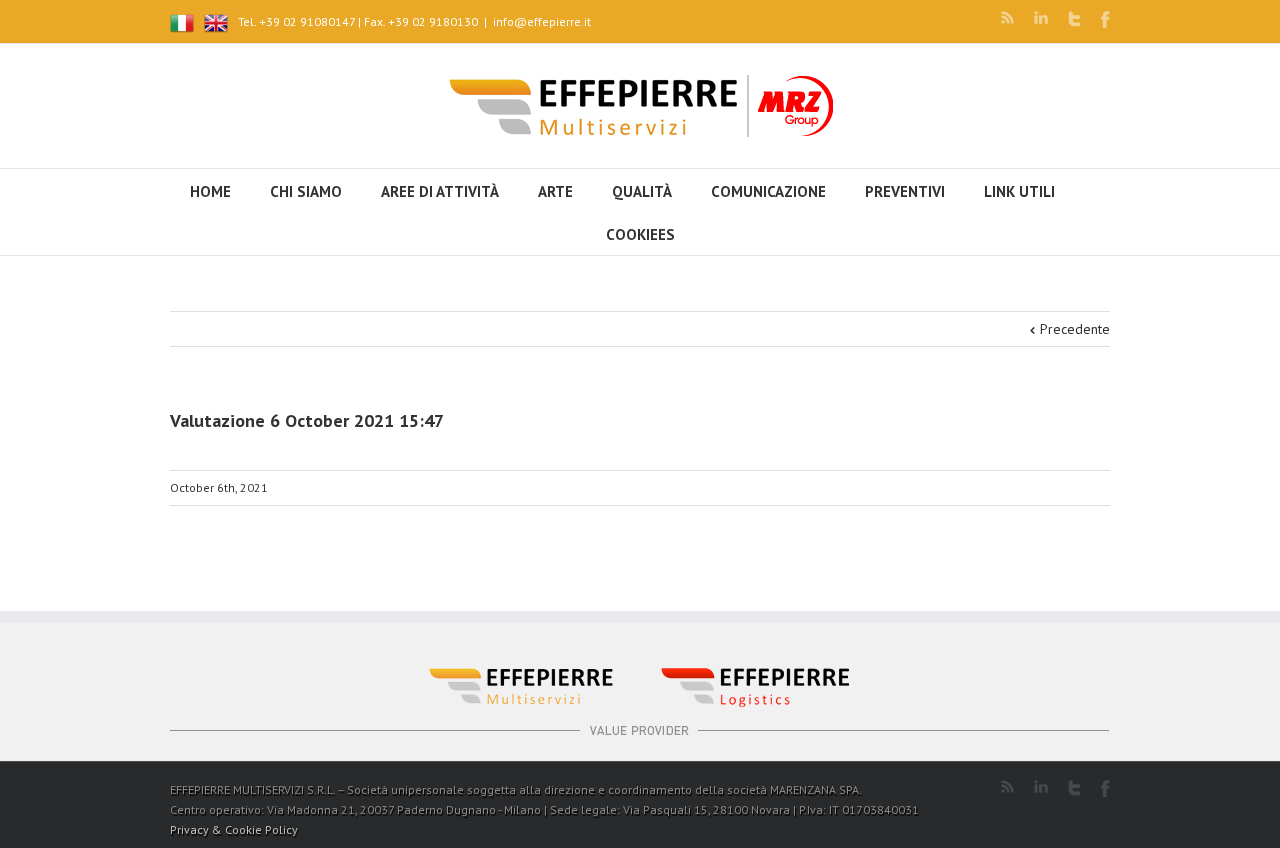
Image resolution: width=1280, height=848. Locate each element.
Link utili (1019, 191)
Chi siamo (306, 191)
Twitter (1074, 19)
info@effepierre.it (542, 21)
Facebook (1105, 19)
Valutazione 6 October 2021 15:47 (307, 420)
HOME (210, 191)
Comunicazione (768, 191)
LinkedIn (1041, 17)
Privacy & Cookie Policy (234, 829)
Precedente (1075, 329)
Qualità (642, 191)
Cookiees (640, 234)
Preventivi (905, 191)
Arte (555, 191)
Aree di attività (440, 191)
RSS (1007, 17)
